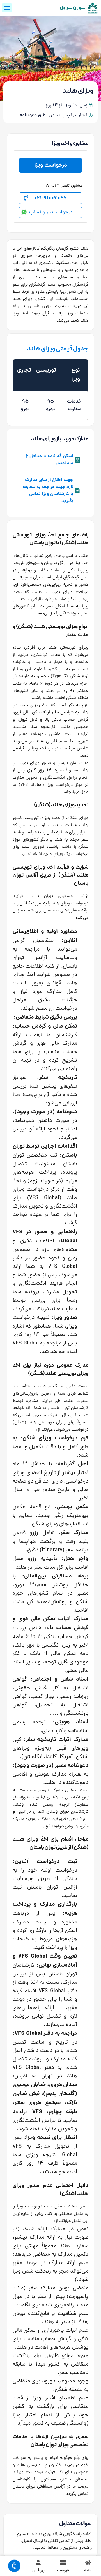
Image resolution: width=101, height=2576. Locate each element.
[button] (7, 8)
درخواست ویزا (51, 165)
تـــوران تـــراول (73, 8)
